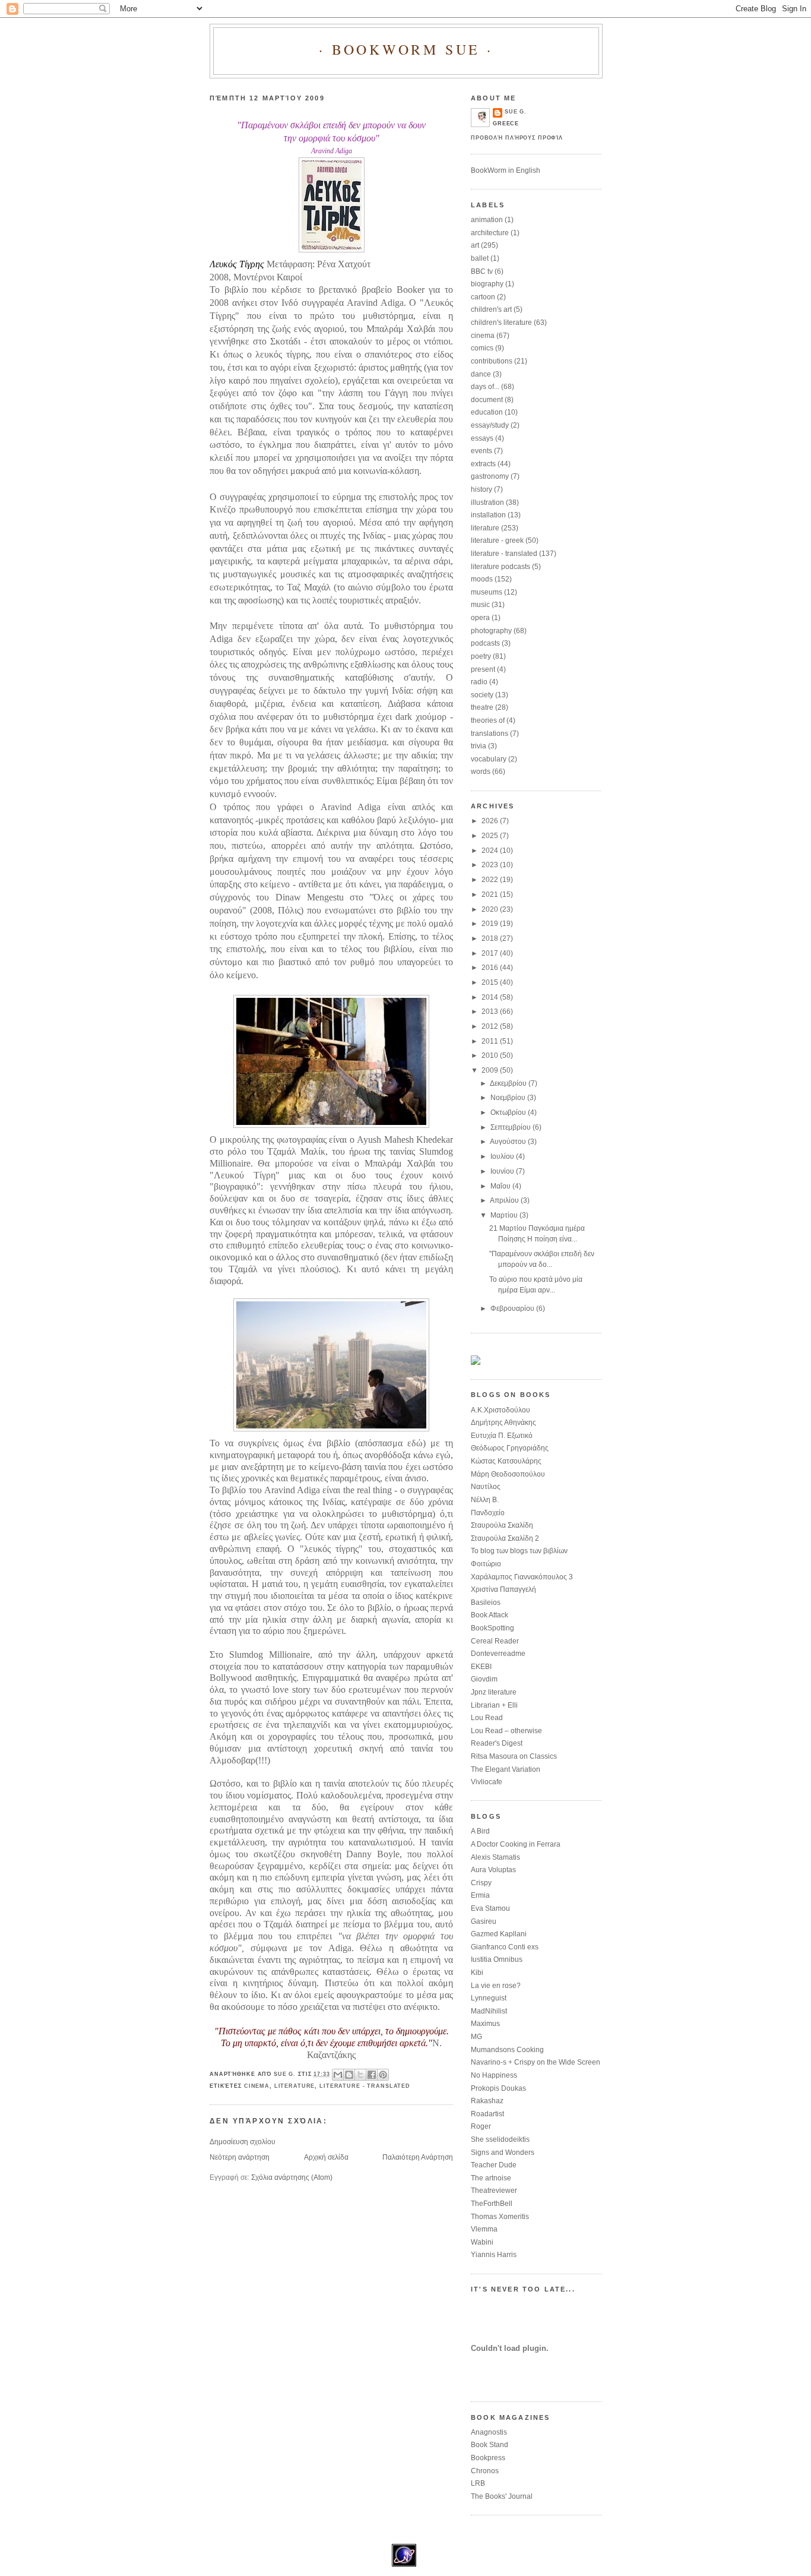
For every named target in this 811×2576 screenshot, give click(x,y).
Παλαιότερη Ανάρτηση (418, 2157)
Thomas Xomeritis (500, 2217)
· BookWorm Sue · (406, 49)
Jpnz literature (494, 1692)
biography (487, 284)
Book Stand (490, 2445)
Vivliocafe (487, 1782)
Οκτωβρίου (509, 1112)
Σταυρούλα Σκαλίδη (502, 1525)
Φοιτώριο (486, 1564)
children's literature (501, 323)
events (481, 451)
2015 (491, 982)
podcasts (485, 643)
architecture (490, 233)
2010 (491, 1055)
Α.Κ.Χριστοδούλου (500, 1410)
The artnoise (491, 2178)
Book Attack (490, 1615)
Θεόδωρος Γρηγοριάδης (510, 1448)
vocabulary (489, 759)
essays (482, 438)
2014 (491, 997)
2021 (491, 895)
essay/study (490, 425)
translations (490, 734)
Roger (481, 2126)
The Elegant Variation (506, 1769)
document (487, 400)
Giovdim (484, 1679)
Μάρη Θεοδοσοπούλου (508, 1474)
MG (476, 2037)
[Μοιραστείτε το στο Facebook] (372, 2075)
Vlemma (484, 2229)
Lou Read (487, 1718)
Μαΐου (501, 1186)
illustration (487, 502)
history (481, 489)
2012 (491, 1026)
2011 (491, 1041)
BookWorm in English (506, 170)
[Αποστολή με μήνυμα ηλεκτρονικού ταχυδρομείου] (338, 2075)
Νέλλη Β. (485, 1500)
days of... (485, 387)
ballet (480, 258)
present (483, 669)
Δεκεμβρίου (509, 1083)
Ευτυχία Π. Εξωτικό (502, 1436)
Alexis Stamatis (495, 1857)
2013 (491, 1012)
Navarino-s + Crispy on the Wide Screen (536, 2062)
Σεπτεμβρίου (511, 1127)
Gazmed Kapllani (499, 1934)
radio (479, 682)
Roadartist (487, 2114)
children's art (491, 309)
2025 (491, 836)
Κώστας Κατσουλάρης (506, 1461)
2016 (491, 968)
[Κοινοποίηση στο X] (360, 2075)
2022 (491, 880)
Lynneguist (489, 1998)
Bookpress (488, 2458)
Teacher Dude (494, 2165)
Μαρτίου (505, 1215)
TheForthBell (492, 2204)
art (475, 245)
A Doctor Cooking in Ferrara (516, 1844)
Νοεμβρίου (509, 1098)
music (480, 605)
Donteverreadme (498, 1654)
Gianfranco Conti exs (505, 1947)
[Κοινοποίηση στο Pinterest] (383, 2075)
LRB (478, 2483)
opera (480, 618)
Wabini (482, 2242)
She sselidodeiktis (500, 2139)
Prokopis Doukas (498, 2088)
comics (482, 348)
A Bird (480, 1831)
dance (481, 374)
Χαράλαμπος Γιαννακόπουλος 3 (522, 1577)
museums (487, 592)
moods (482, 579)
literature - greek (497, 541)
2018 (491, 938)
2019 (491, 924)
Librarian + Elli (494, 1705)
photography (491, 631)
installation (488, 515)
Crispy (481, 1883)
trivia (479, 746)
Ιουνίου (503, 1171)
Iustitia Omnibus (497, 1959)
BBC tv (482, 271)
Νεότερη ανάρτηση (240, 2157)
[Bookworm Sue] (476, 1363)
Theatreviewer (494, 2191)
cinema (257, 2086)
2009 (491, 1070)
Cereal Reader (495, 1641)
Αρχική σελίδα (326, 2157)
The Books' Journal (502, 2496)
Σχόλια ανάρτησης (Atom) (292, 2177)
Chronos (485, 2471)
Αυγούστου (509, 1142)
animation (487, 220)
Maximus (485, 2024)
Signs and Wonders (503, 2153)
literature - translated (365, 2086)
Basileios (486, 1603)
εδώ (415, 1443)
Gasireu (484, 1921)
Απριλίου (505, 1200)
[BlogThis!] (349, 2075)
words (481, 772)
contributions (492, 361)
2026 (491, 821)
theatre (482, 707)
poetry (481, 656)
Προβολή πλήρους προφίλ (517, 138)
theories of (488, 720)
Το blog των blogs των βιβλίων (519, 1551)
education (487, 412)
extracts (483, 464)
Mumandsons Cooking (507, 2050)
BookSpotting (492, 1628)
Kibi (477, 1973)
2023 (491, 865)
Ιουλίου (503, 1156)
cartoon (483, 297)
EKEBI (481, 1667)
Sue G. (516, 112)
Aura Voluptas (493, 1870)
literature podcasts (500, 567)
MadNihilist (489, 2011)
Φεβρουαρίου (513, 1308)
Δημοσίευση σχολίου (243, 2142)
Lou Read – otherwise (506, 1731)
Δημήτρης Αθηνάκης (503, 1423)
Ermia (480, 1895)
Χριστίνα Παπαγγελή (503, 1589)
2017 (491, 953)
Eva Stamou (490, 1908)
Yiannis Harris (494, 2255)
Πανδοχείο (488, 1513)
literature (295, 2086)
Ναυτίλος (486, 1487)
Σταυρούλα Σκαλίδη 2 (505, 1538)
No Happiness (494, 2075)
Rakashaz (487, 2101)
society (482, 695)
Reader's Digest (497, 1743)
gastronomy (490, 476)
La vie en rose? (496, 1986)
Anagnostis (489, 2432)
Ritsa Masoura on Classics (514, 1756)
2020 (491, 909)
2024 (491, 851)
